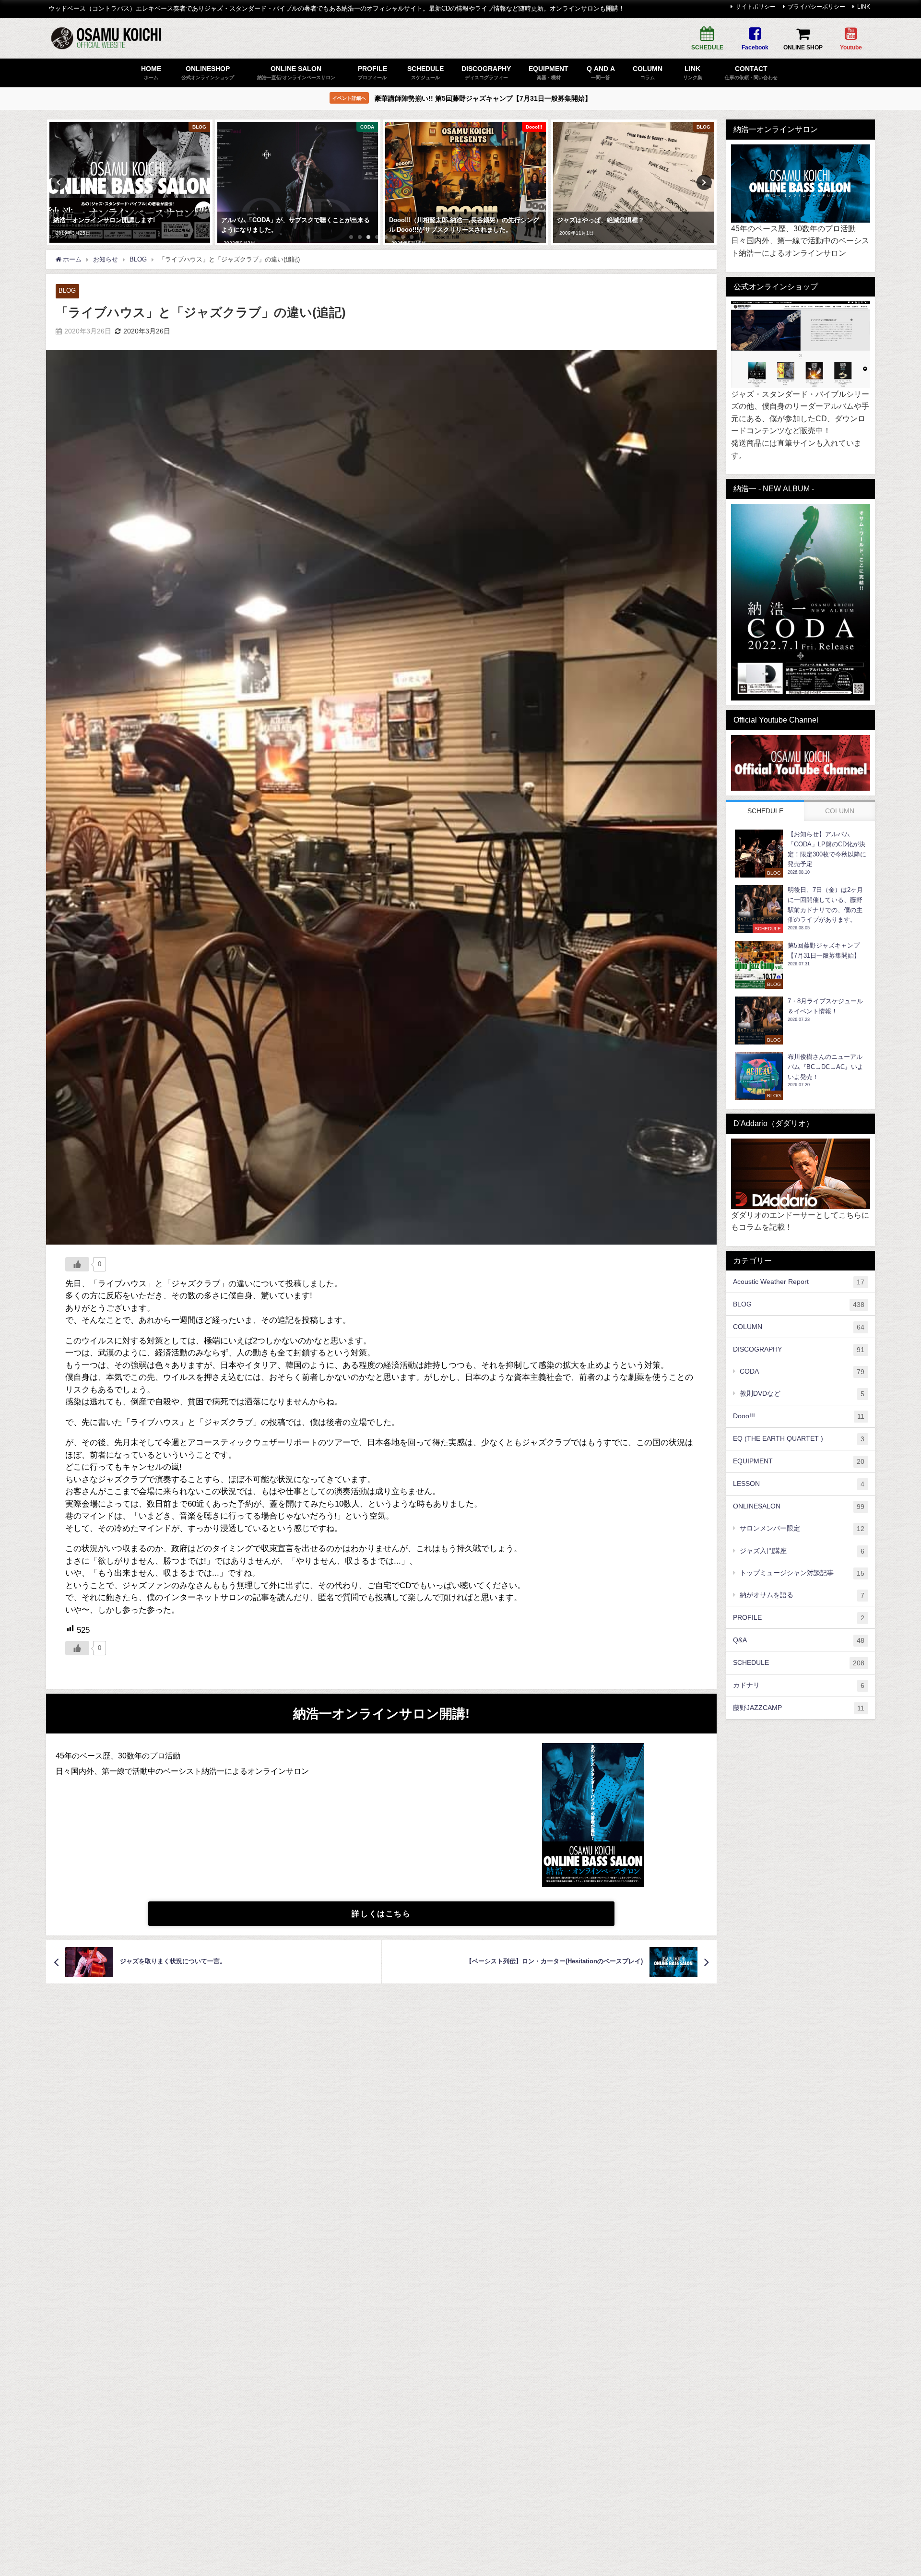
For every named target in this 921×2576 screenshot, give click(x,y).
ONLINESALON (799, 1507)
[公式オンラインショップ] (801, 345)
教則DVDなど (802, 1394)
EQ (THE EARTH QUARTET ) (799, 1439)
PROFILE (799, 1618)
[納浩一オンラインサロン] (801, 184)
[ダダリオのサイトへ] (801, 1174)
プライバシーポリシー (816, 7)
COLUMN (799, 1327)
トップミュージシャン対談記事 (802, 1573)
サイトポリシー (756, 7)
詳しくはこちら (381, 1913)
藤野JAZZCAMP (799, 1708)
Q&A (799, 1640)
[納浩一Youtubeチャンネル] (801, 763)
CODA (802, 1371)
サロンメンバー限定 (802, 1529)
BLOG (67, 291)
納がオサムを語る (802, 1595)
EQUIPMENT (799, 1461)
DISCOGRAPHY (799, 1349)
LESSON (799, 1484)
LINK (864, 7)
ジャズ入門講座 (802, 1551)
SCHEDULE (799, 1663)
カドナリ (799, 1685)
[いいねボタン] (77, 1264)
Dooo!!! (799, 1416)
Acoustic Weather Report (799, 1282)
